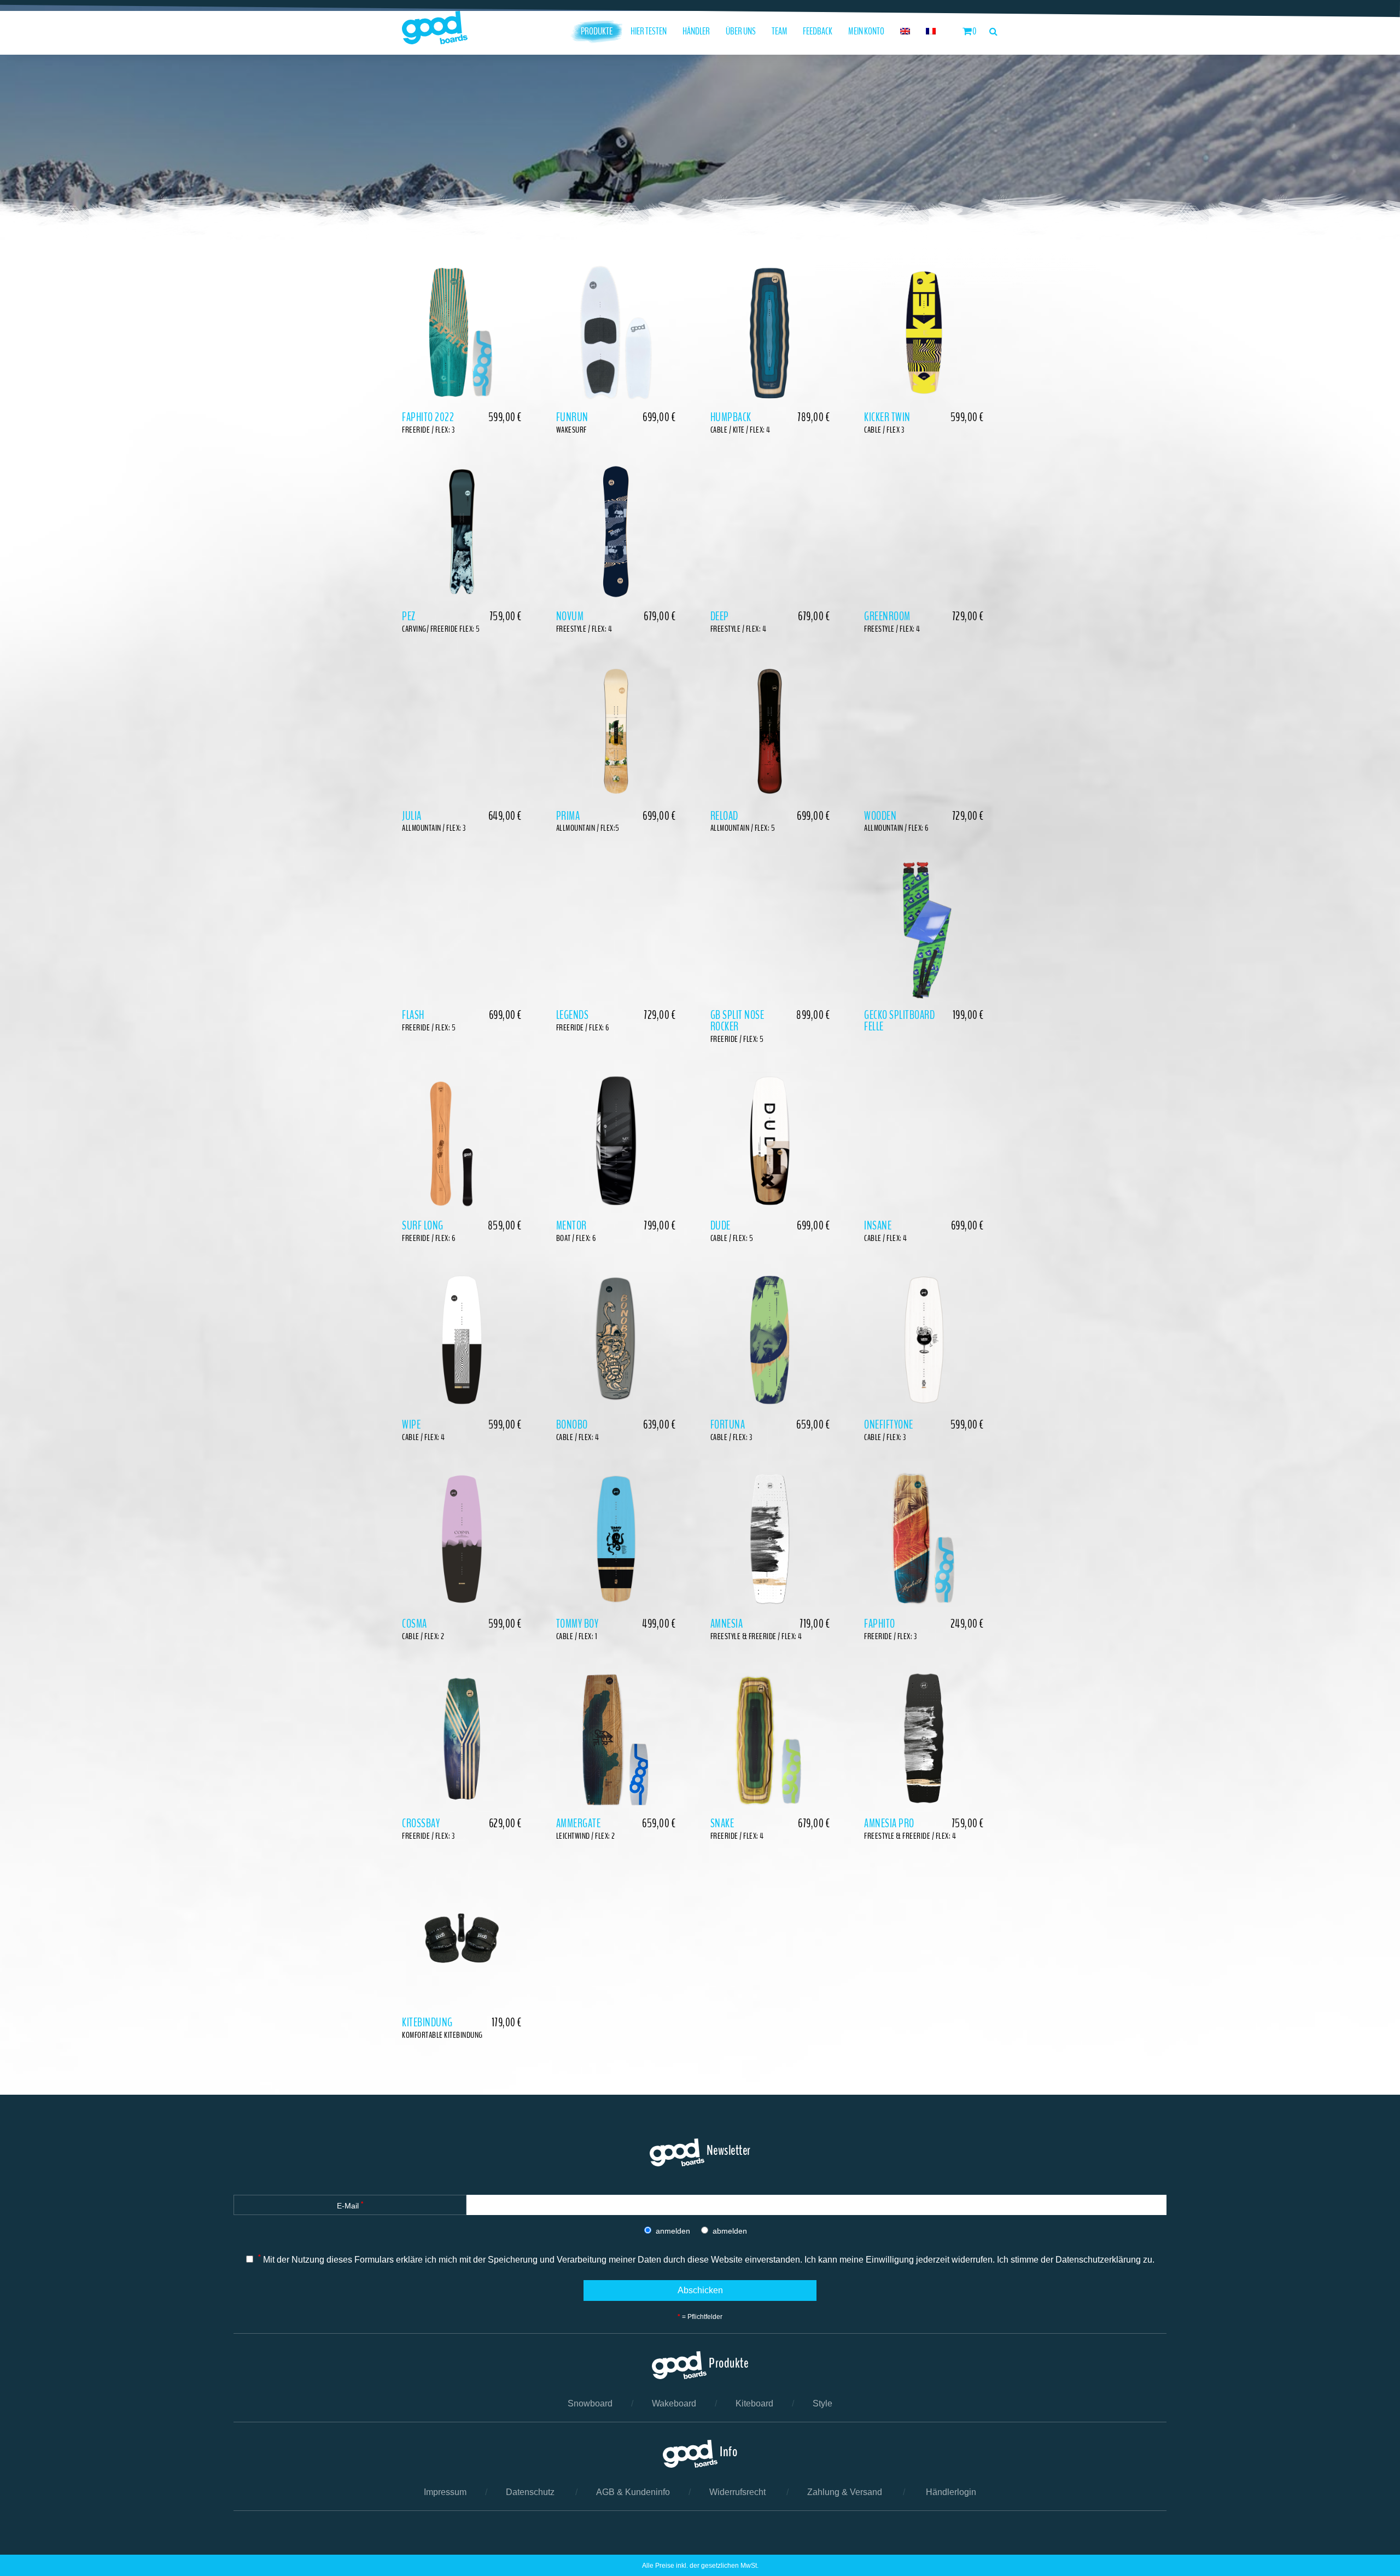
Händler (696, 31)
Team (780, 31)
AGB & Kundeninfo (633, 2492)
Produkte (597, 31)
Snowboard (590, 2403)
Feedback (818, 31)
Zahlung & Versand (845, 2492)
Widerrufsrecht (737, 2492)
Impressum (445, 2492)
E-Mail (350, 2205)
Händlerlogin (951, 2492)
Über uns (741, 31)
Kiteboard (754, 2403)
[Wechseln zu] (905, 31)
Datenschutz (530, 2492)
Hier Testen (649, 31)
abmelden (730, 2231)
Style (822, 2403)
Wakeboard (674, 2403)
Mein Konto (866, 31)
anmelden (673, 2231)
